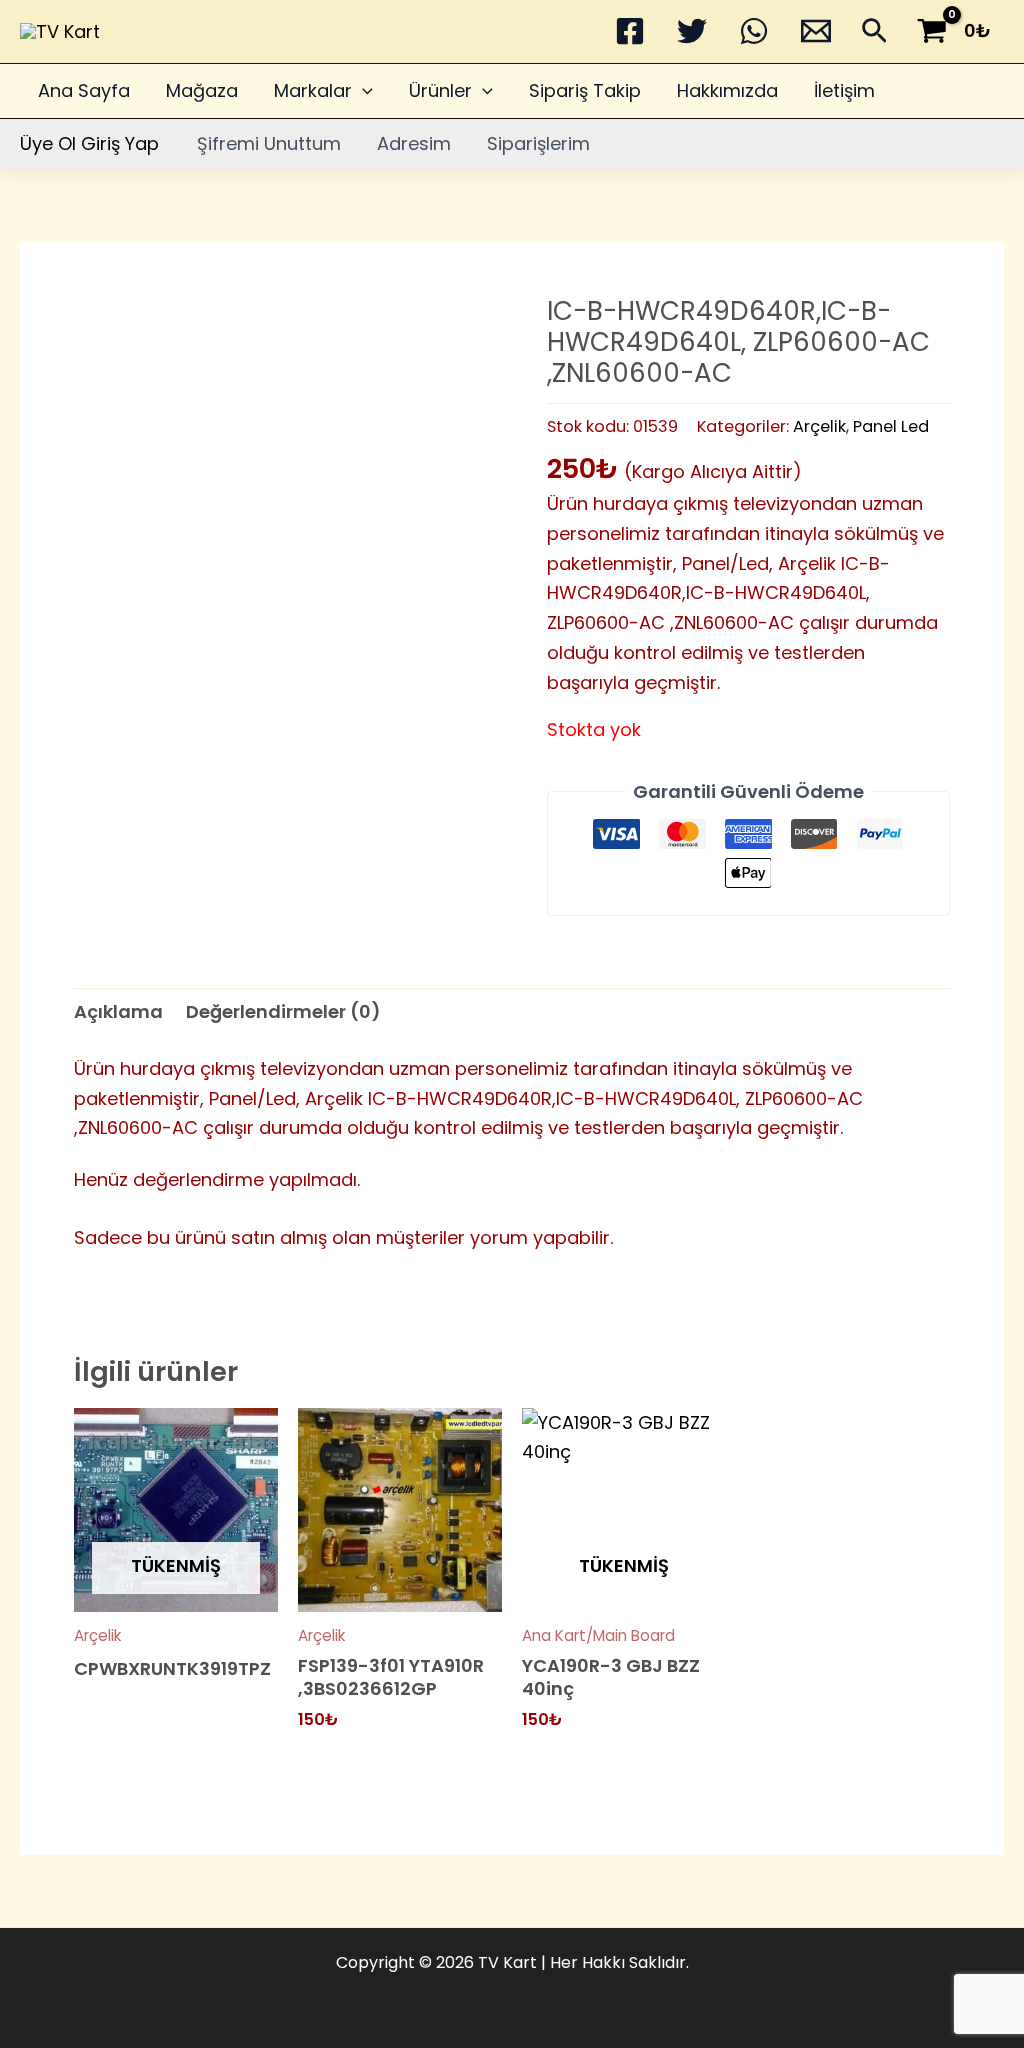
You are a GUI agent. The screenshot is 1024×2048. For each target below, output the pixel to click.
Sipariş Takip (585, 90)
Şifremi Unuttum (269, 143)
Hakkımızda (727, 90)
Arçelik (819, 426)
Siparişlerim (538, 143)
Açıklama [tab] (118, 1011)
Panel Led (891, 426)
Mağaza (202, 90)
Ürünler (440, 90)
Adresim (414, 143)
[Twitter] (692, 31)
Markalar (313, 90)
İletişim (844, 90)
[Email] (816, 31)
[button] (874, 34)
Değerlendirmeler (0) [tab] (283, 1011)
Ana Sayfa (84, 90)
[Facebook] (630, 31)
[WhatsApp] (754, 31)
